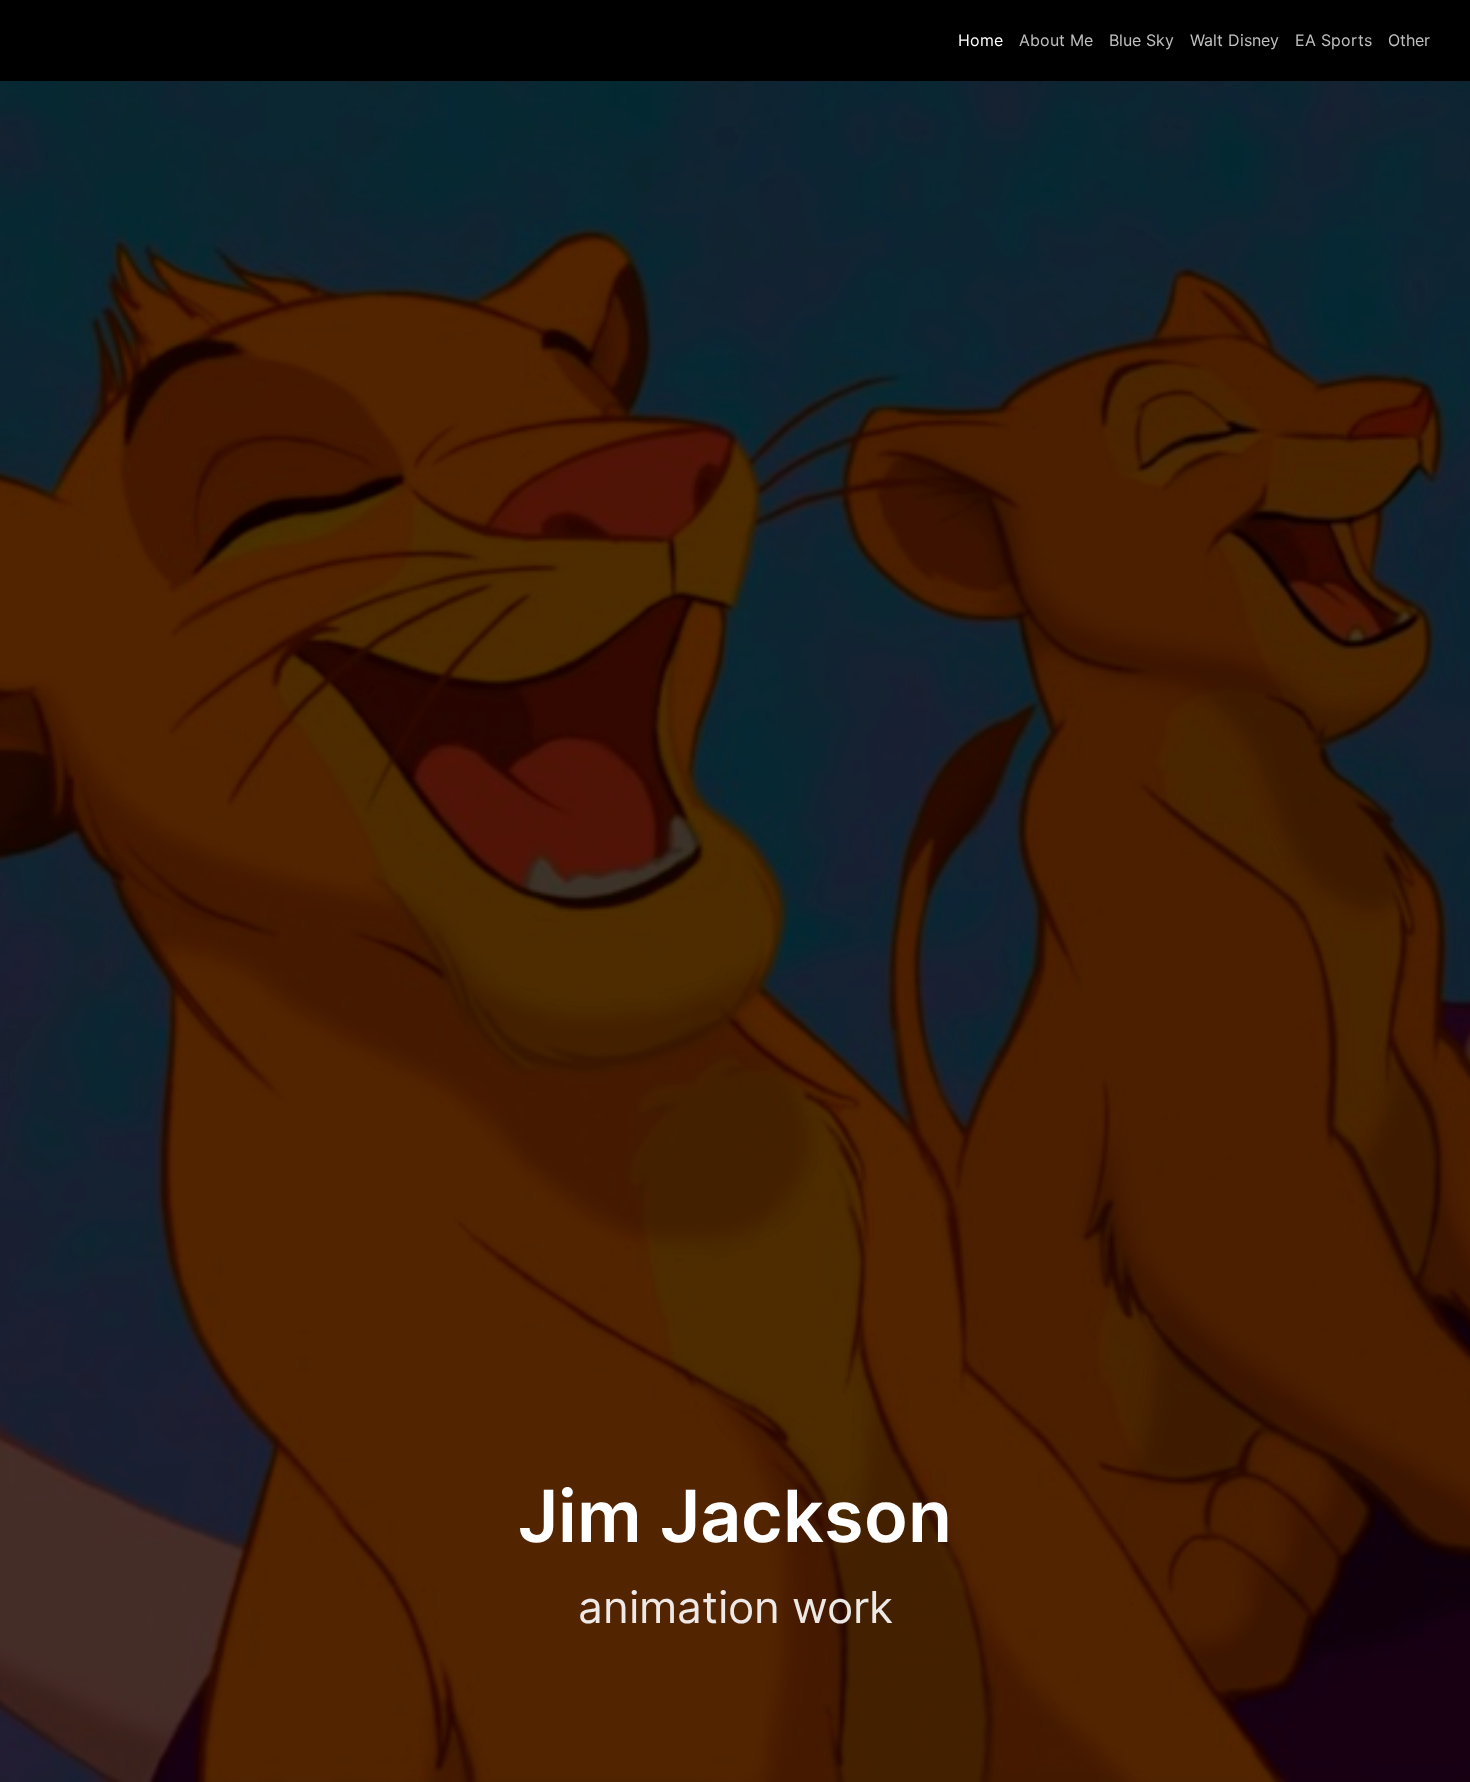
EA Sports (1333, 40)
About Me (1056, 40)
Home (980, 40)
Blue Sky (1141, 40)
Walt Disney (1234, 40)
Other (1409, 40)
